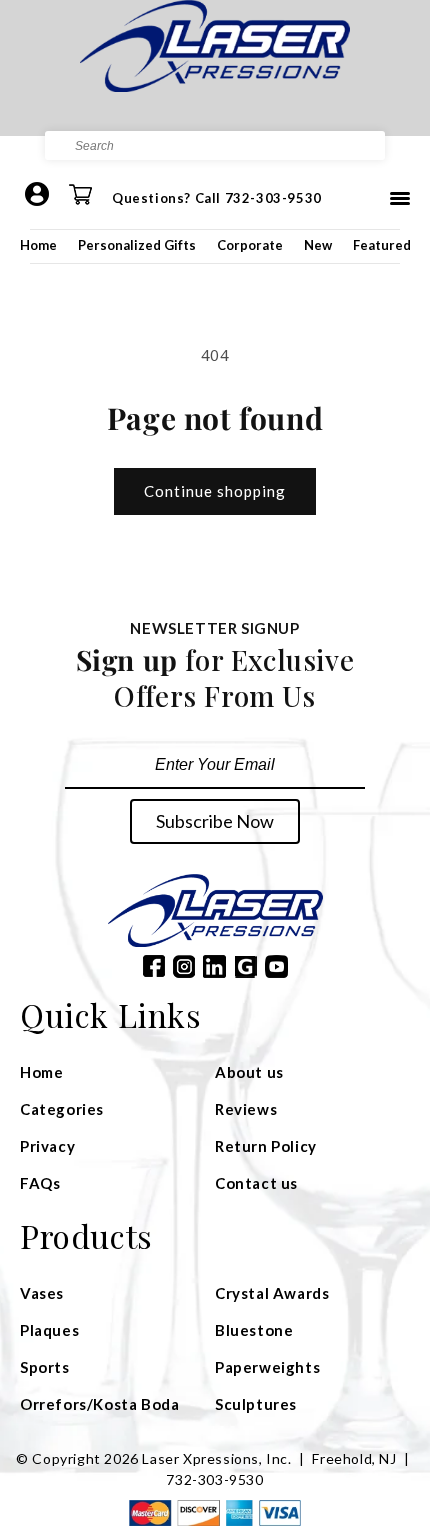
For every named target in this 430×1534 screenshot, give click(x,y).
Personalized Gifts (137, 245)
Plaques (49, 1330)
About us (249, 1072)
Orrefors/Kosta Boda (99, 1404)
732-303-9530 (214, 1479)
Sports (45, 1367)
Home (38, 245)
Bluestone (254, 1330)
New (318, 245)
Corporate (250, 245)
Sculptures (256, 1404)
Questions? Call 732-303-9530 (217, 198)
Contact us (256, 1183)
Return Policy (266, 1146)
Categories (62, 1109)
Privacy (47, 1146)
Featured (382, 245)
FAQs (40, 1183)
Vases (42, 1293)
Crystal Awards (272, 1293)
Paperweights (267, 1367)
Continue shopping (215, 491)
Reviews (246, 1109)
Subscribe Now (215, 821)
